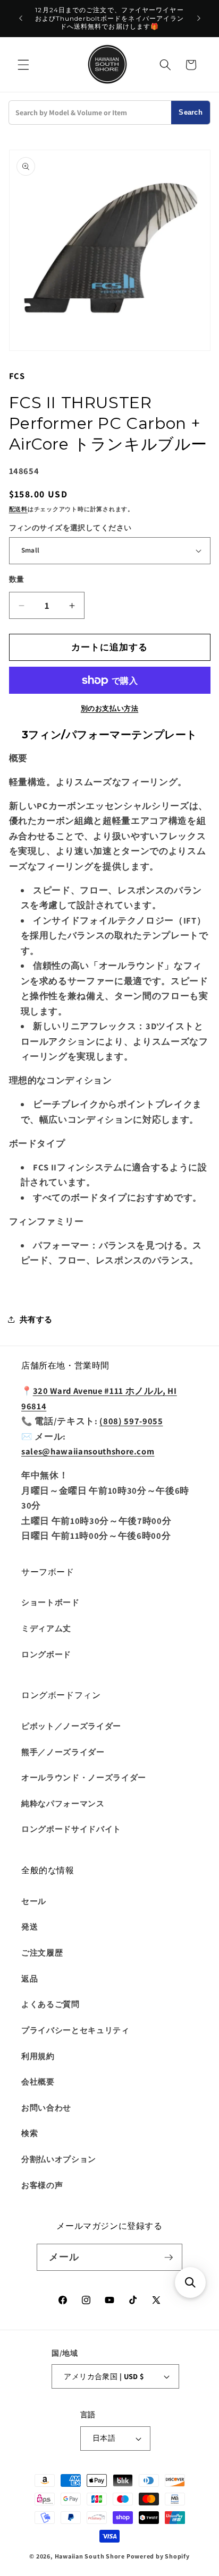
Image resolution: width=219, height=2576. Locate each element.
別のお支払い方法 (109, 708)
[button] (23, 65)
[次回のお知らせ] (199, 19)
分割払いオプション (59, 2159)
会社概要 (38, 2081)
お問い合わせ (46, 2107)
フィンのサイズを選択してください (70, 527)
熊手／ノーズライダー (63, 1752)
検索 (30, 2133)
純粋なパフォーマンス (63, 1803)
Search (191, 112)
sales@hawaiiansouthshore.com (88, 1451)
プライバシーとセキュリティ (75, 2030)
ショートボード (50, 1602)
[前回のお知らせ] (21, 19)
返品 (30, 1978)
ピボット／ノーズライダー (71, 1726)
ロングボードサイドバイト (71, 1829)
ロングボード (46, 1654)
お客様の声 (42, 2185)
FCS (17, 376)
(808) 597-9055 (131, 1421)
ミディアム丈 (46, 1628)
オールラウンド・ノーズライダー (84, 1777)
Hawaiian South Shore (90, 2556)
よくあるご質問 (50, 2004)
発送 (30, 1926)
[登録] (169, 2258)
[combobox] (90, 113)
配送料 (18, 509)
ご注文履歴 (42, 1952)
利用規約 (38, 2056)
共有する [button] (36, 1319)
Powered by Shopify (158, 2556)
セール (34, 1901)
